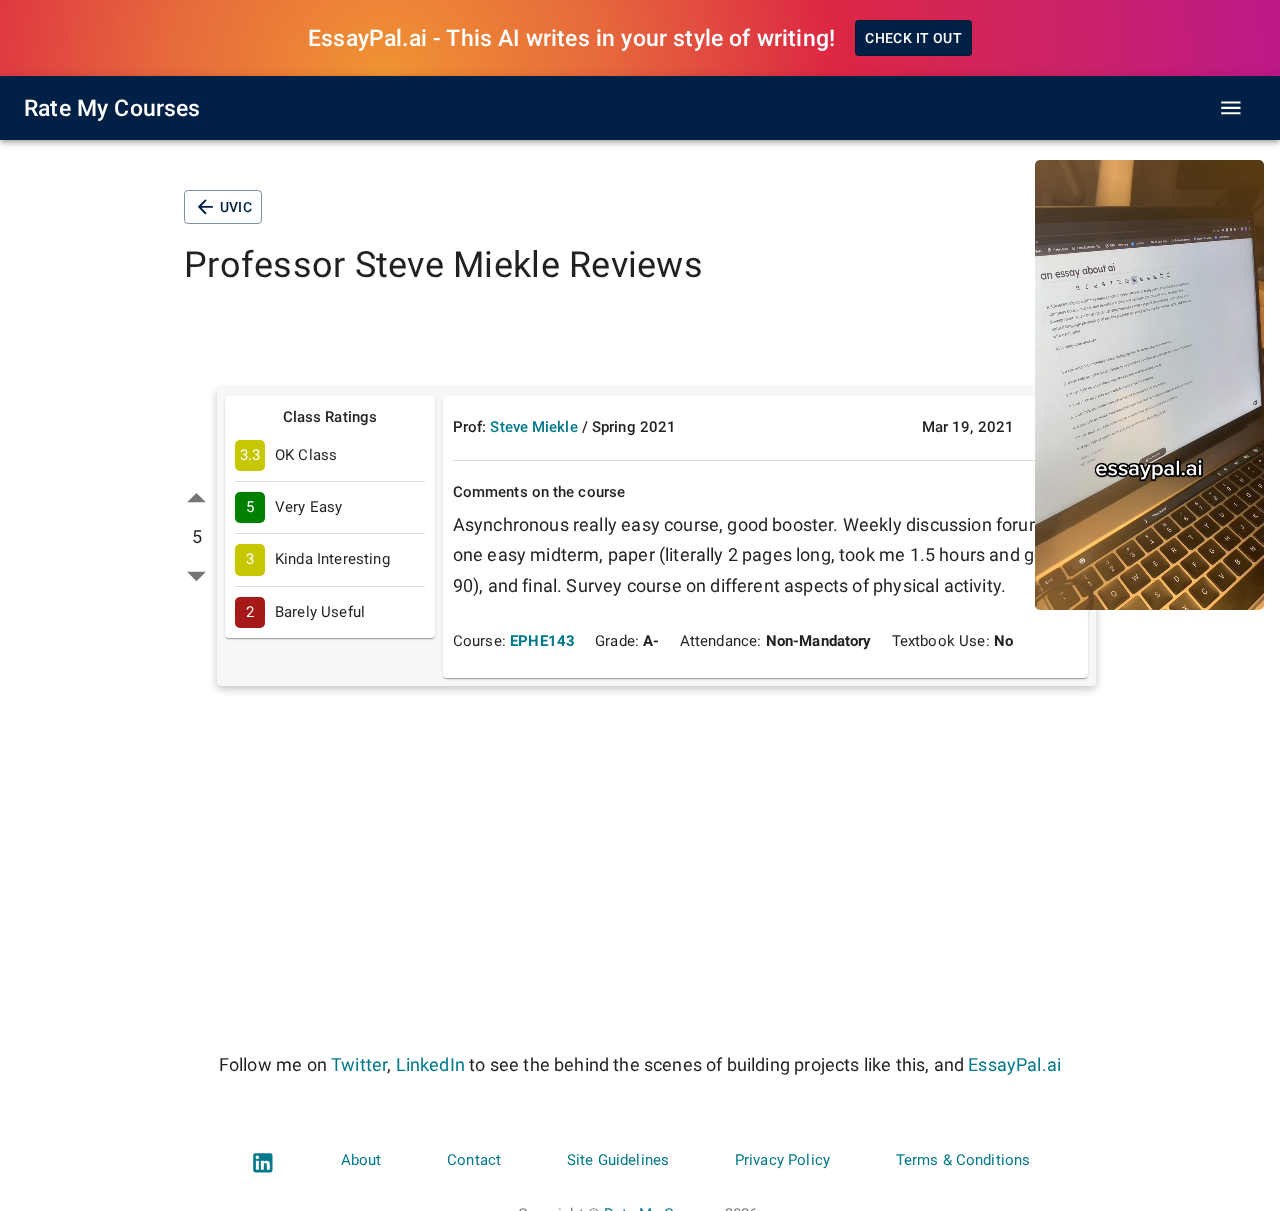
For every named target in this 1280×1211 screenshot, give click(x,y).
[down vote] (196, 575)
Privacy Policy (782, 1160)
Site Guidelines (618, 1160)
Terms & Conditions (963, 1160)
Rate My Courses (112, 108)
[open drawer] (1231, 108)
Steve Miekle (533, 427)
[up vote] (196, 498)
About (361, 1160)
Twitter (359, 1064)
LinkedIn (430, 1064)
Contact (474, 1160)
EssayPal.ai (1014, 1064)
